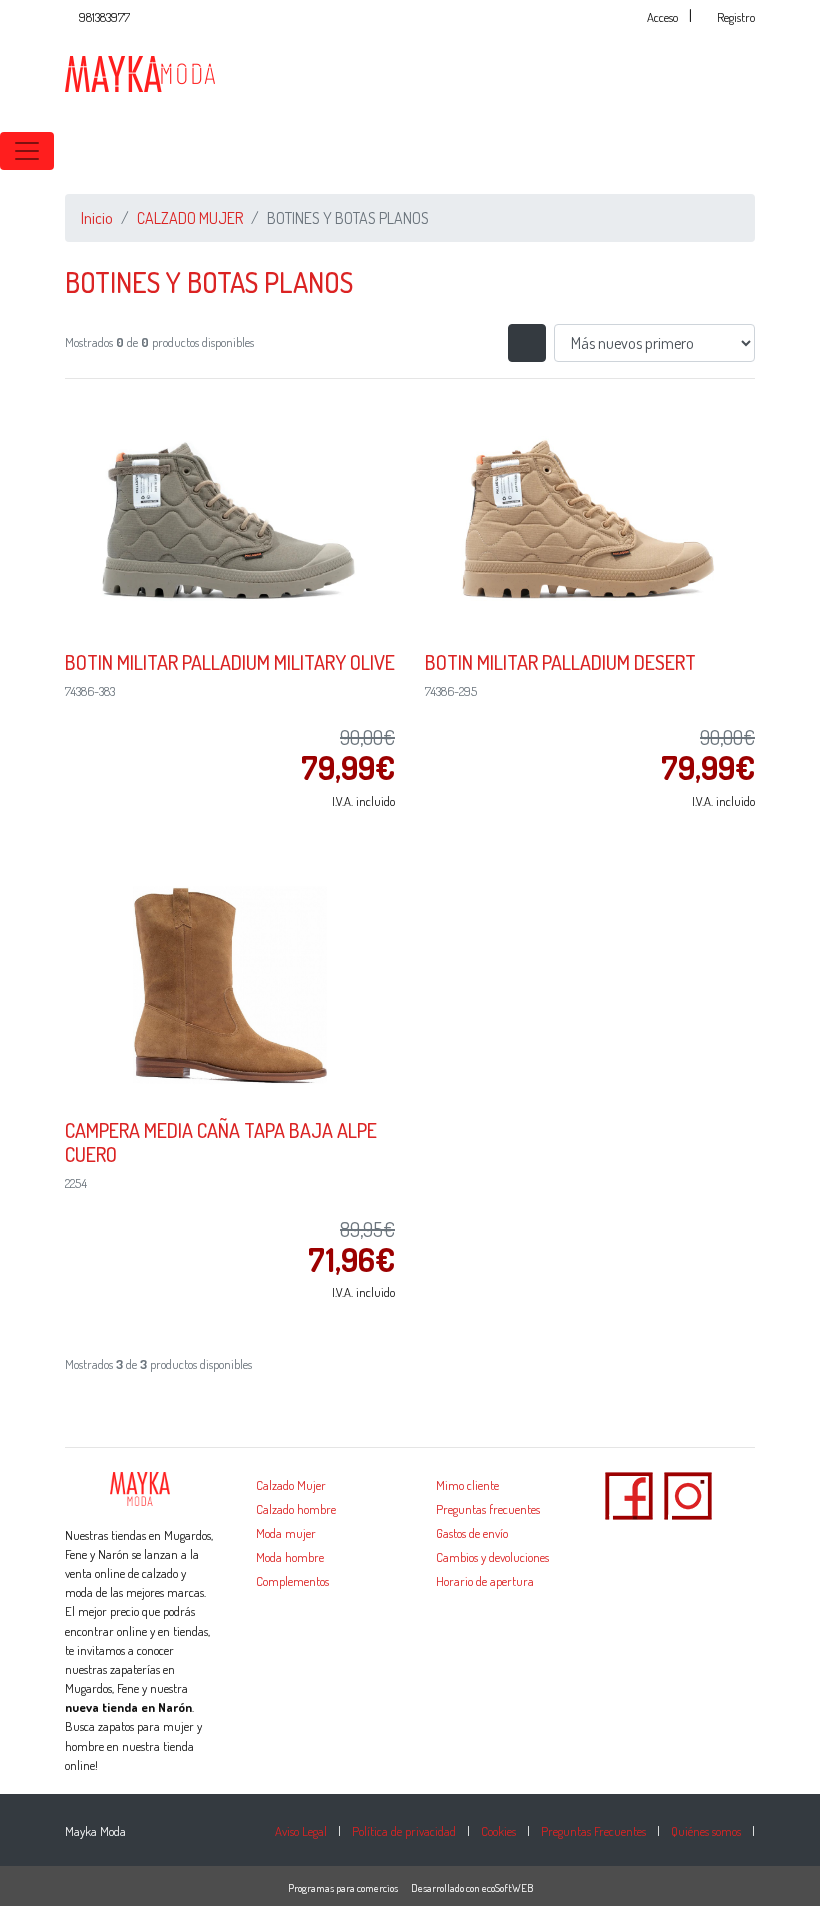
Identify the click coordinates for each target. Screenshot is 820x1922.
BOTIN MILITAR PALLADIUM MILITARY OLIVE (230, 662)
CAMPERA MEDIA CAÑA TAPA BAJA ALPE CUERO (221, 1142)
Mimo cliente (467, 1485)
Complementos (292, 1581)
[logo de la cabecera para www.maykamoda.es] (140, 72)
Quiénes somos (706, 1831)
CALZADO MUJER (190, 218)
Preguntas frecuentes (488, 1509)
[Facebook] (629, 1494)
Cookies (498, 1831)
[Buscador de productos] (780, 151)
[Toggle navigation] (27, 151)
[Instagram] (688, 1494)
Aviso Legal (301, 1831)
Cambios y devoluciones (492, 1557)
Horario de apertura (485, 1581)
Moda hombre (290, 1557)
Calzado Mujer (291, 1485)
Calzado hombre (296, 1509)
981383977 (104, 17)
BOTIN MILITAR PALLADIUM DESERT (560, 662)
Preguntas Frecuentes (593, 1831)
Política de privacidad (404, 1831)
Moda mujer (286, 1533)
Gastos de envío (472, 1533)
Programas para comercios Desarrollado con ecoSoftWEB (410, 1888)
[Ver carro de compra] (812, 151)
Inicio (97, 218)
